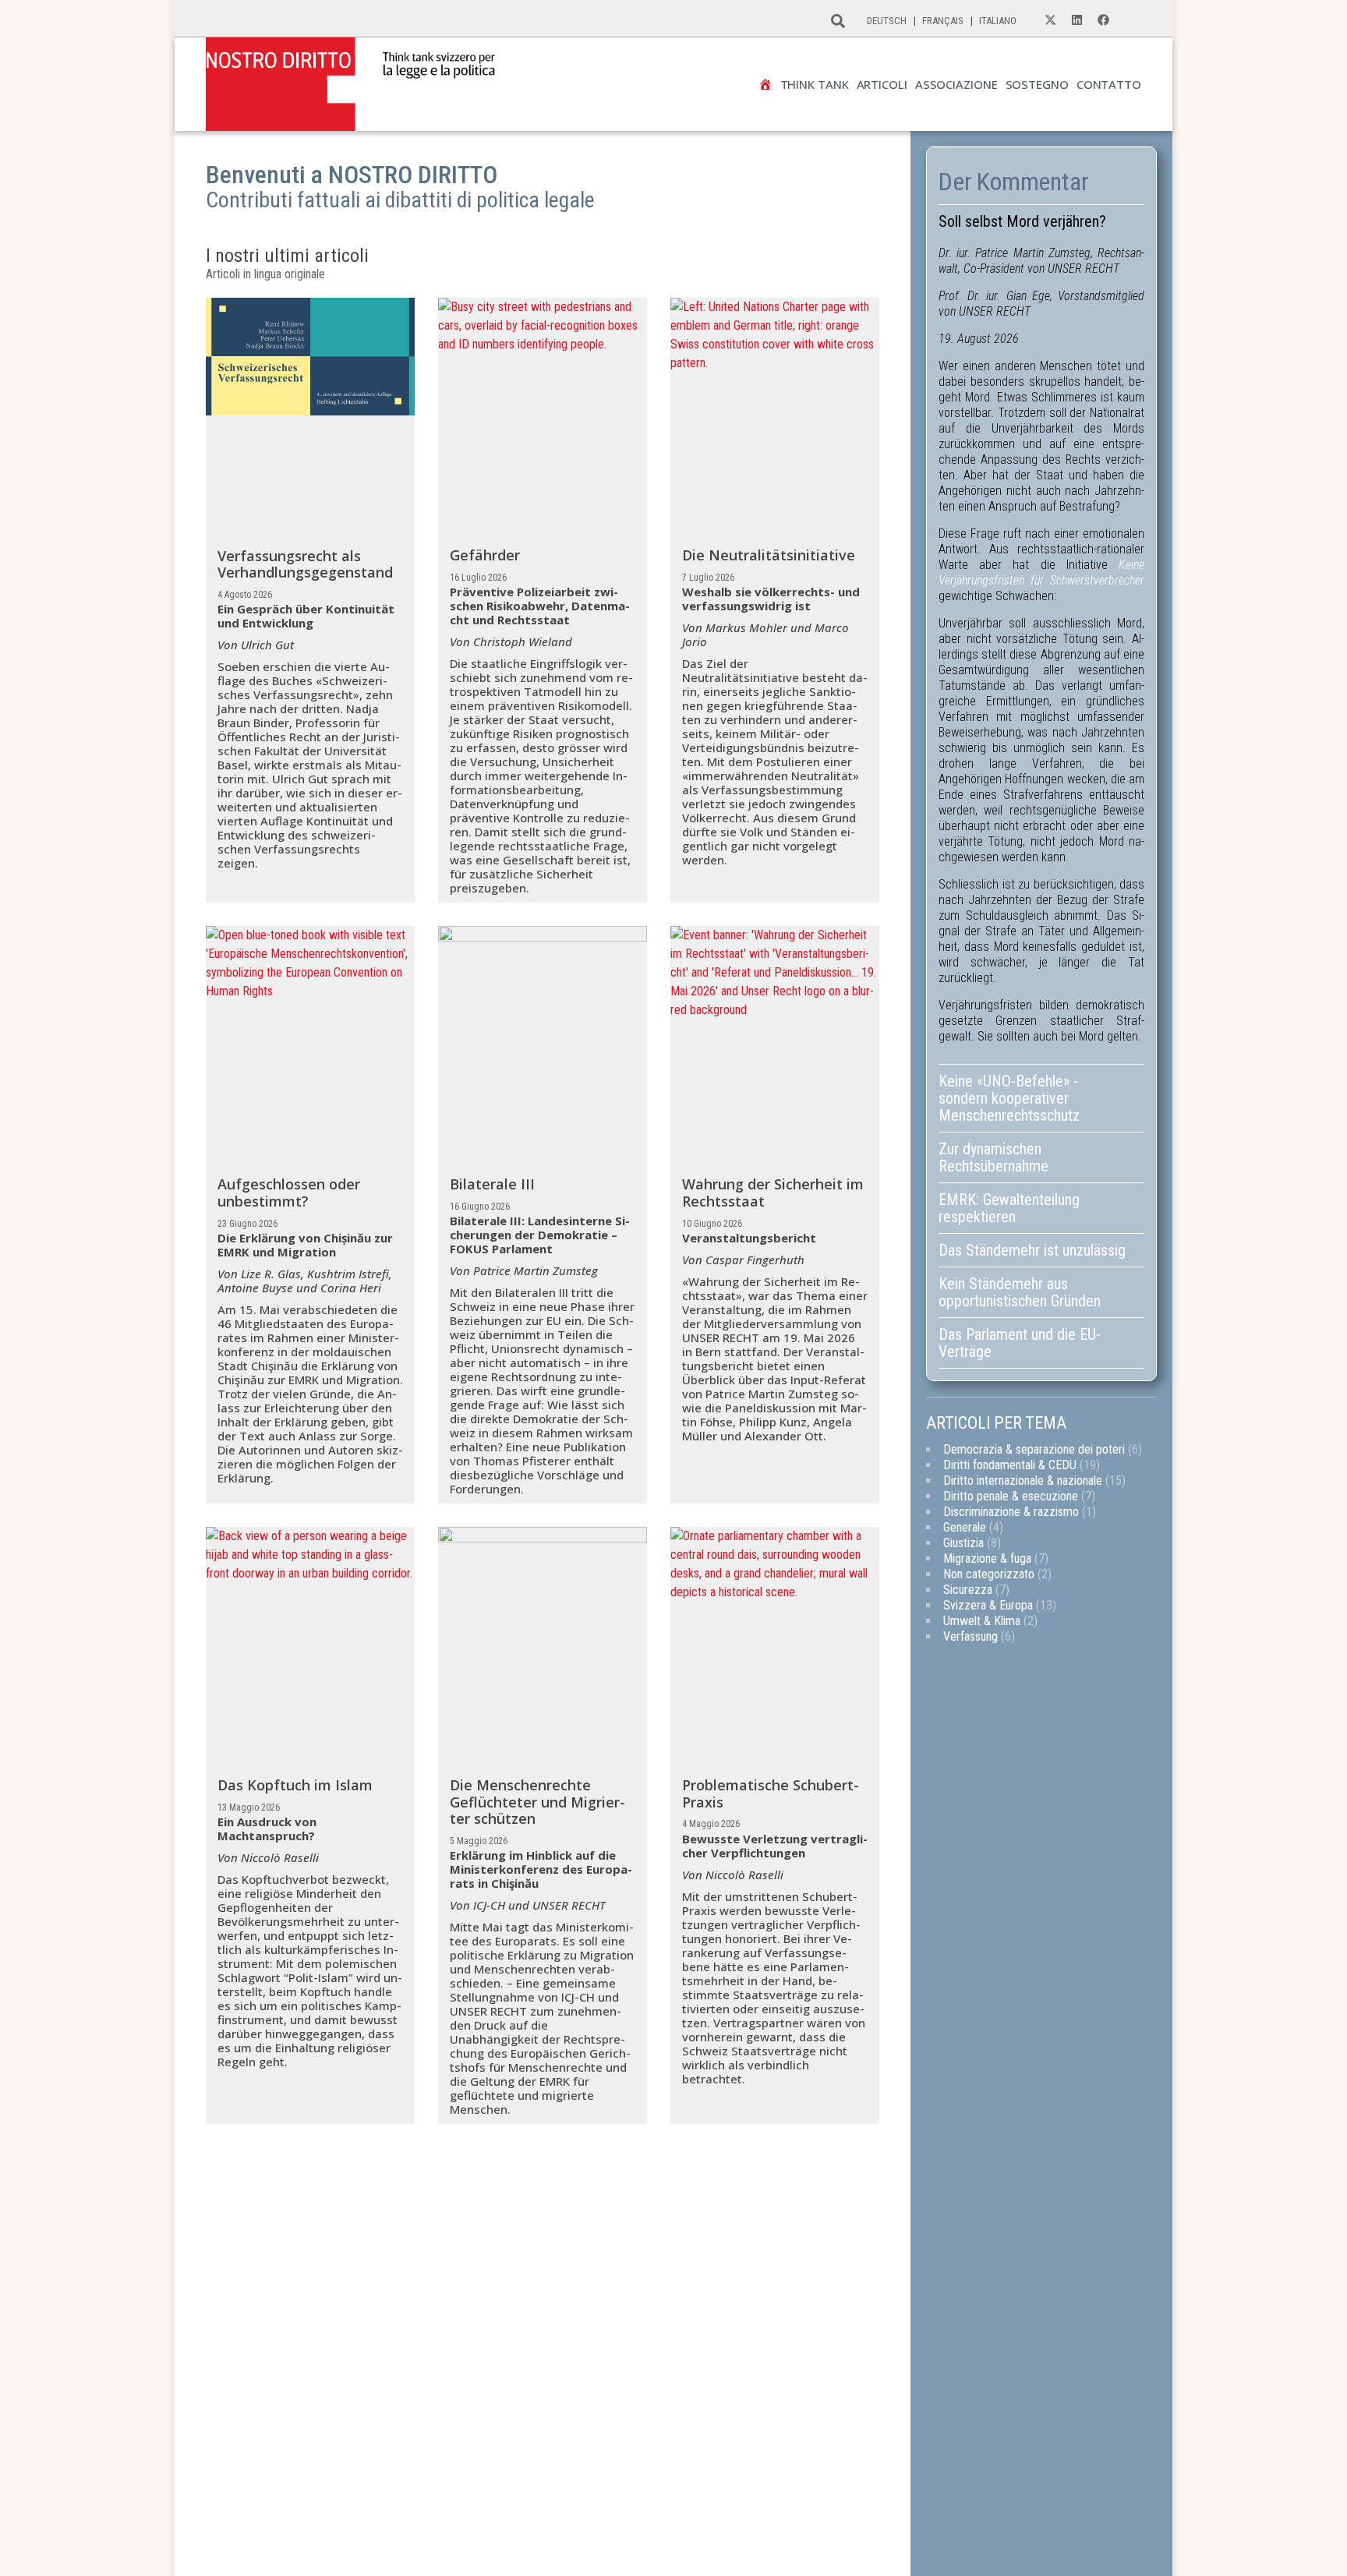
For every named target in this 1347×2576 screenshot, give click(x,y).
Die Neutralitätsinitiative (769, 555)
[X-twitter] (1050, 20)
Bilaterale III (492, 1184)
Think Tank (815, 85)
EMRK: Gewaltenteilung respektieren (1009, 1208)
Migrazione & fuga (987, 1558)
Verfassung (970, 1636)
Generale (965, 1527)
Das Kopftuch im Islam (295, 1785)
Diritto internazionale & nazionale (1023, 1481)
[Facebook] (1103, 20)
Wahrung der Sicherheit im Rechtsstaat (773, 1193)
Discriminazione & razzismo (1011, 1512)
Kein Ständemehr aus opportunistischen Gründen (1022, 1292)
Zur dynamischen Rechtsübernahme (993, 1157)
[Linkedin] (1077, 20)
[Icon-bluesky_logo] (1130, 20)
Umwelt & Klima (982, 1621)
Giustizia (963, 1543)
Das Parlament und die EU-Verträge (1020, 1343)
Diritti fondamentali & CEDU (1010, 1465)
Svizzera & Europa (988, 1605)
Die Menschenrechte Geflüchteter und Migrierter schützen (537, 1802)
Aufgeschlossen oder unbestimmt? (289, 1193)
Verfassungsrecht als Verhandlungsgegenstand (305, 564)
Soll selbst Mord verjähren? (1022, 221)
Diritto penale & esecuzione (1011, 1496)
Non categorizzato (989, 1574)
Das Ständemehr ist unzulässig (1032, 1250)
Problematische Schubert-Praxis (771, 1793)
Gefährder (485, 555)
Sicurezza (968, 1590)
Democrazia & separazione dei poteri (1034, 1449)
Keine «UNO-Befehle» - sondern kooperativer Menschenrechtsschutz (1009, 1098)
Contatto (1109, 85)
